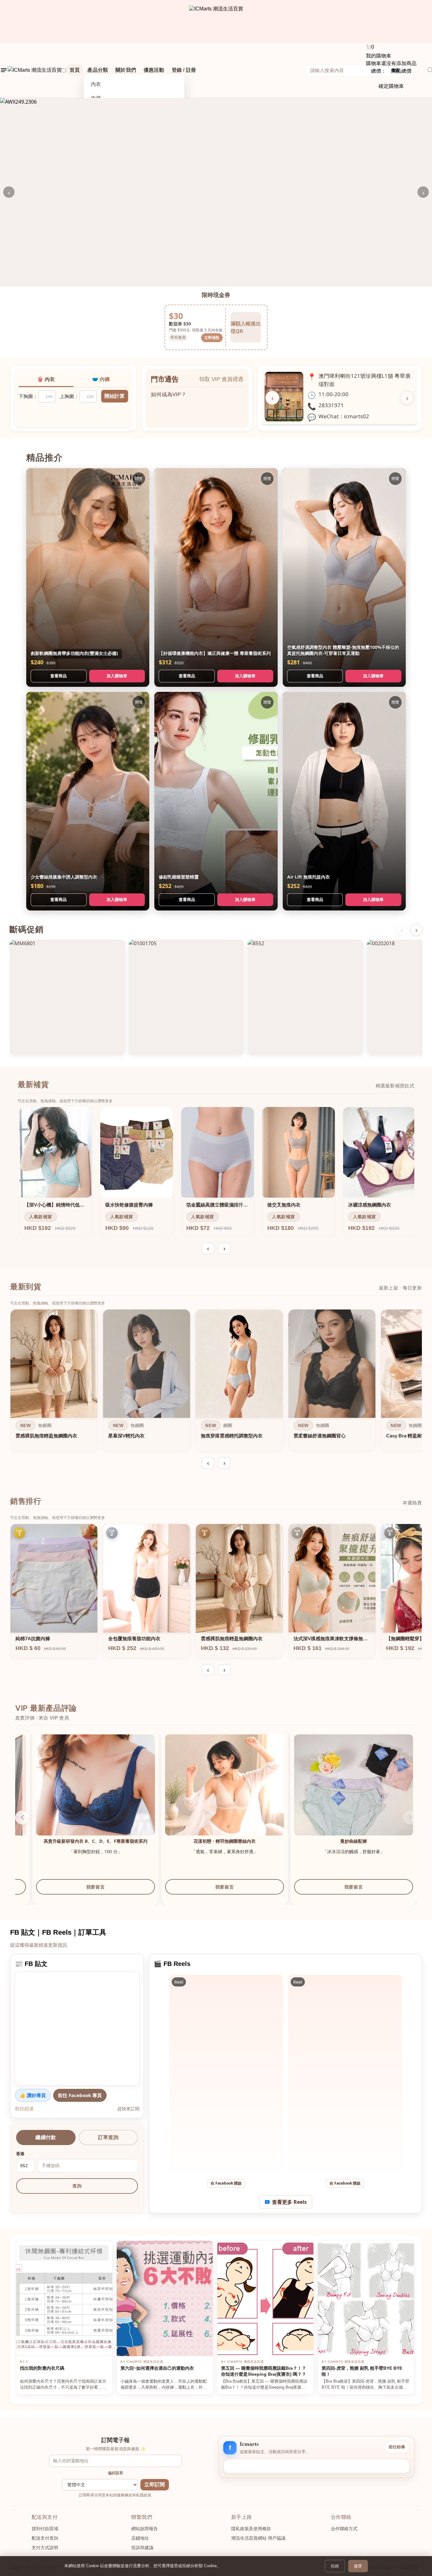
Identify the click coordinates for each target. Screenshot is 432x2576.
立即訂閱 (154, 2485)
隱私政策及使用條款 (251, 2529)
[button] (22, 1817)
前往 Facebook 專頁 (80, 2095)
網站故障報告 (145, 2529)
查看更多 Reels (289, 2202)
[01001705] (186, 997)
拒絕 (335, 2566)
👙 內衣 (46, 379)
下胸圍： (28, 396)
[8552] (305, 997)
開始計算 (114, 396)
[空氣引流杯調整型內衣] (207, 1794)
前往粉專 (397, 2447)
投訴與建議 (142, 2548)
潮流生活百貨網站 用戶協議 (258, 2538)
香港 (20, 2154)
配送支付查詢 (45, 2538)
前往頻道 (24, 2108)
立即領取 (212, 338)
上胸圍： (69, 396)
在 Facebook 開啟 (226, 2183)
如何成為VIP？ (169, 391)
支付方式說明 (45, 2548)
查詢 (77, 2186)
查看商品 (59, 676)
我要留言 (78, 1893)
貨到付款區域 (45, 2529)
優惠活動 (154, 70)
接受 (358, 2566)
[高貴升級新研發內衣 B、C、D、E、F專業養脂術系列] (336, 1794)
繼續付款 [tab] (46, 2137)
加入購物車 (117, 676)
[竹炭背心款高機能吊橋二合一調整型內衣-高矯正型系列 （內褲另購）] (78, 1794)
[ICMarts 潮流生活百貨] (216, 21)
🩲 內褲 (101, 379)
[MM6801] (67, 997)
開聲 (139, 478)
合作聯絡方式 (344, 2529)
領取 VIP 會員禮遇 (221, 379)
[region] (216, 1382)
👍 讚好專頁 (33, 2095)
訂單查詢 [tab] (108, 2137)
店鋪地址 (140, 2538)
